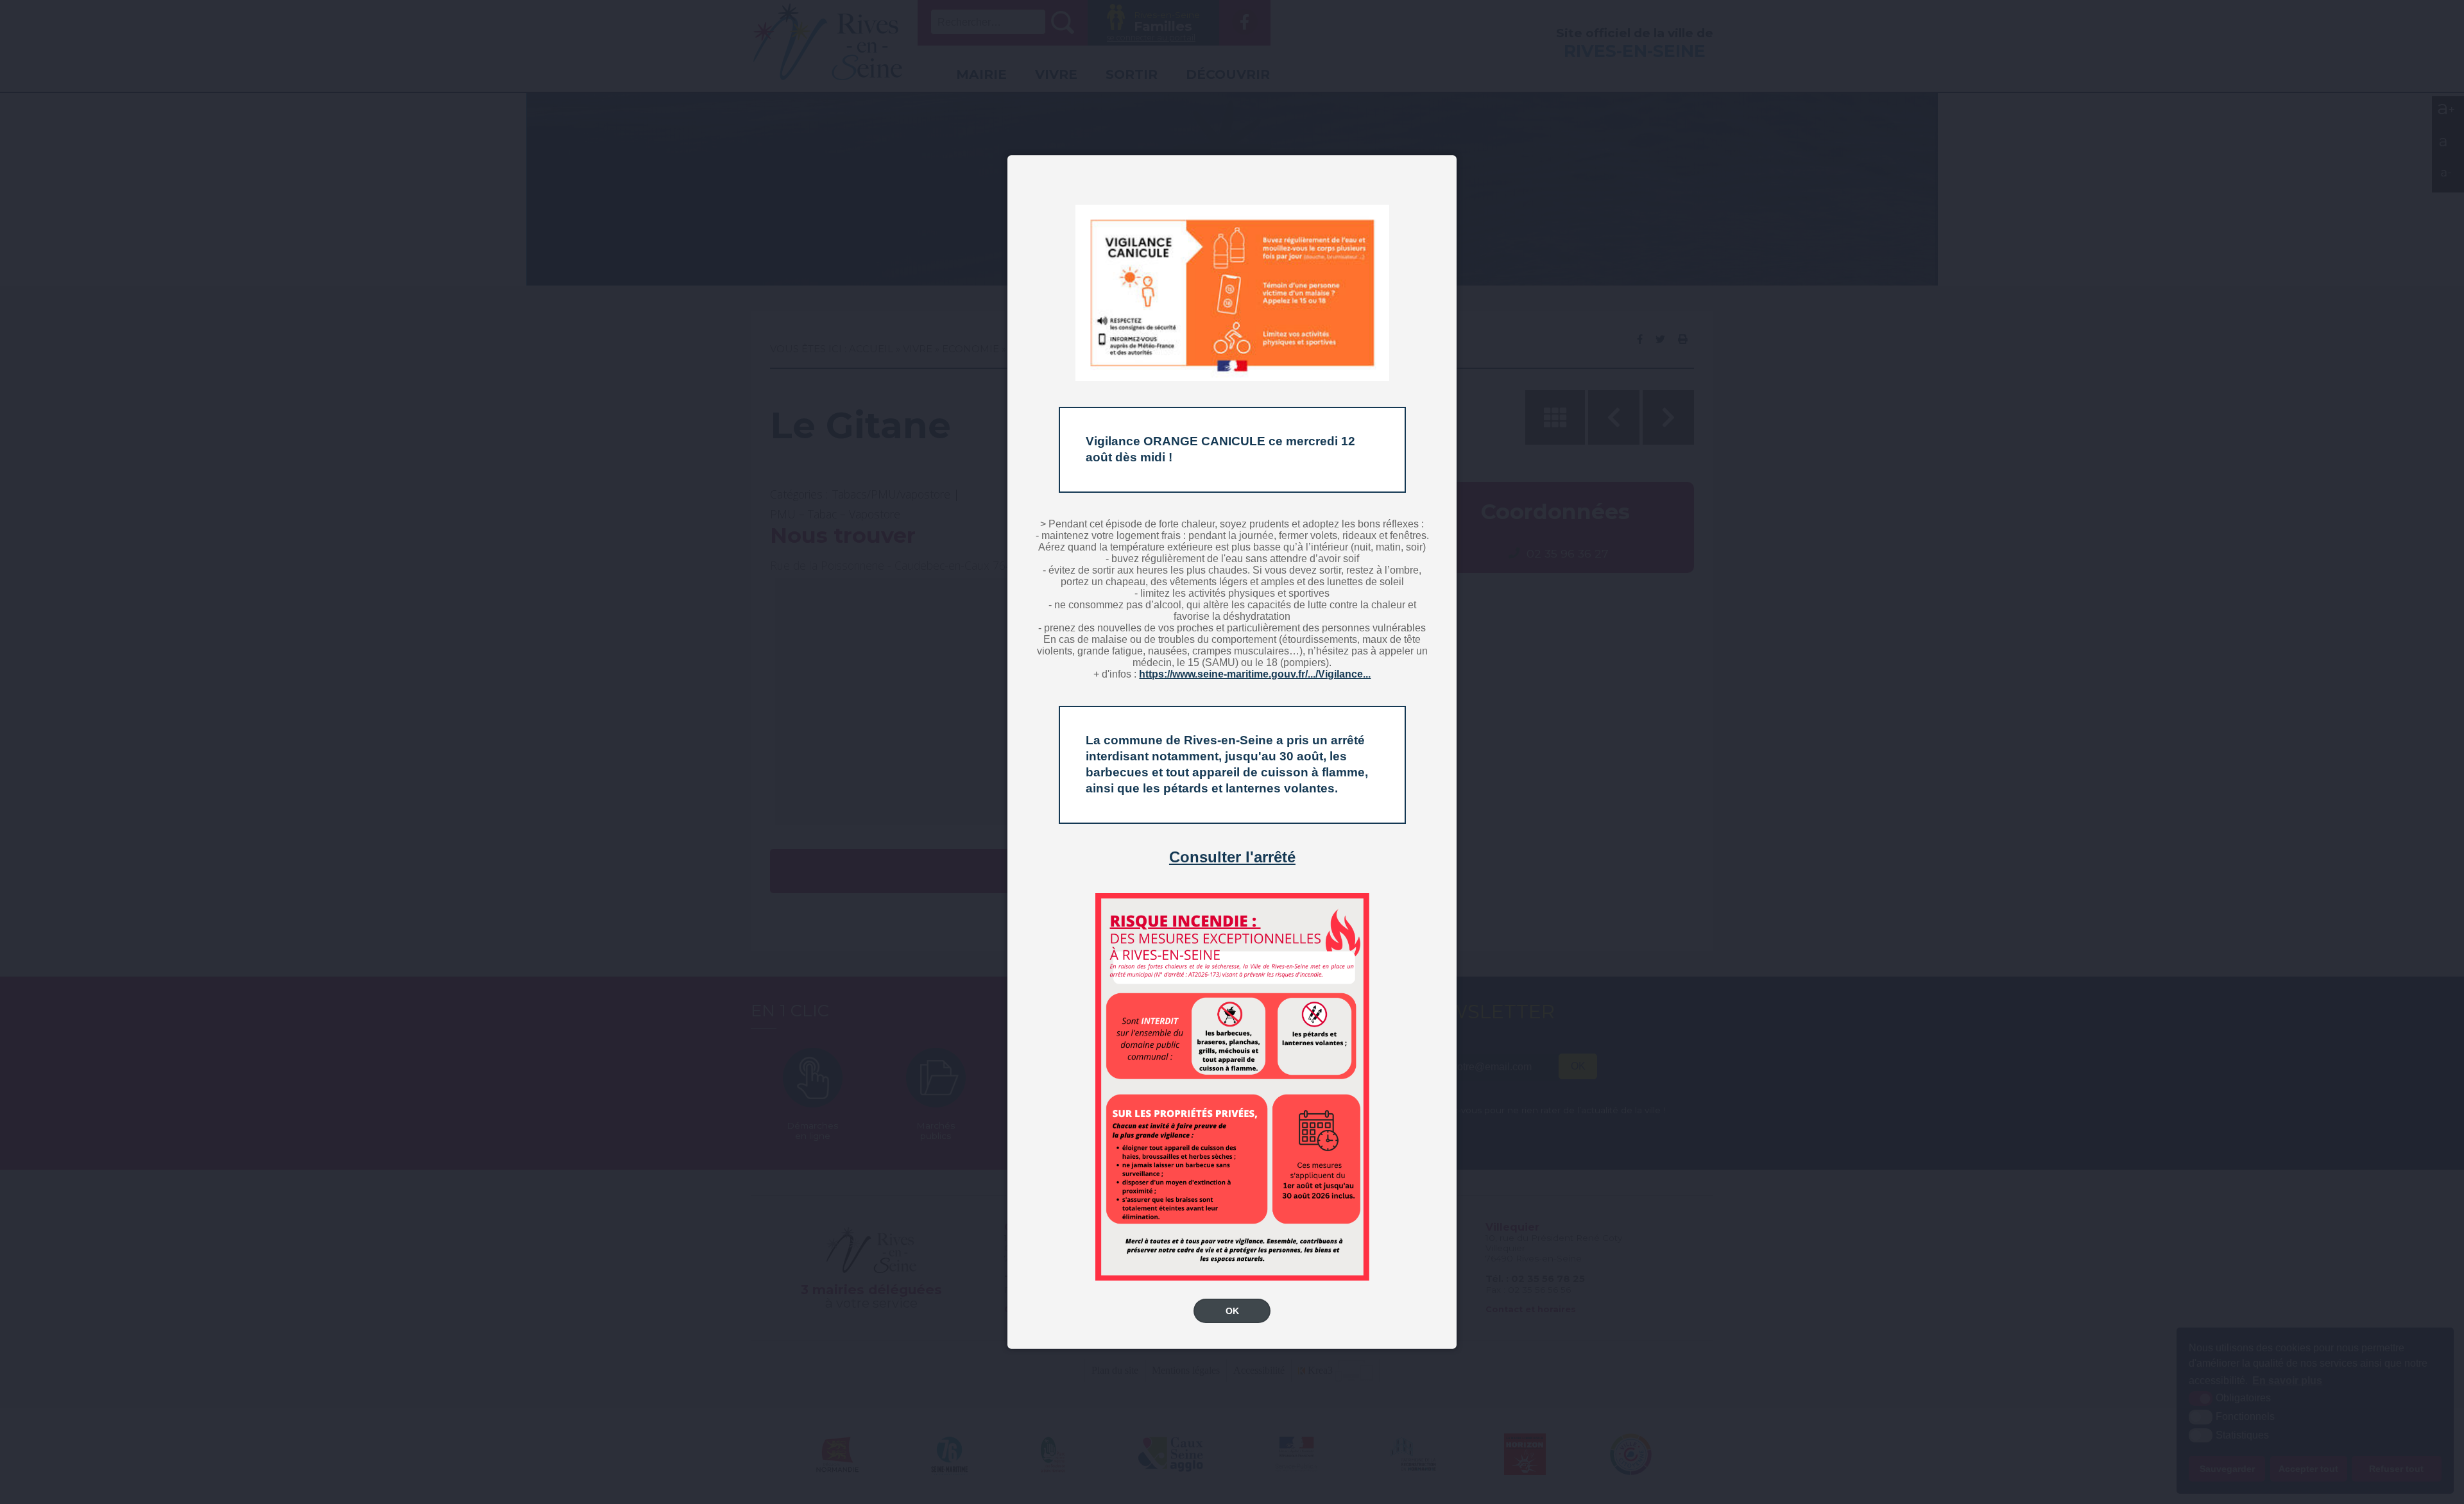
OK (1232, 1311)
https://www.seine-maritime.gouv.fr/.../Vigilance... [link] (1255, 674)
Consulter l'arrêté (1232, 857)
